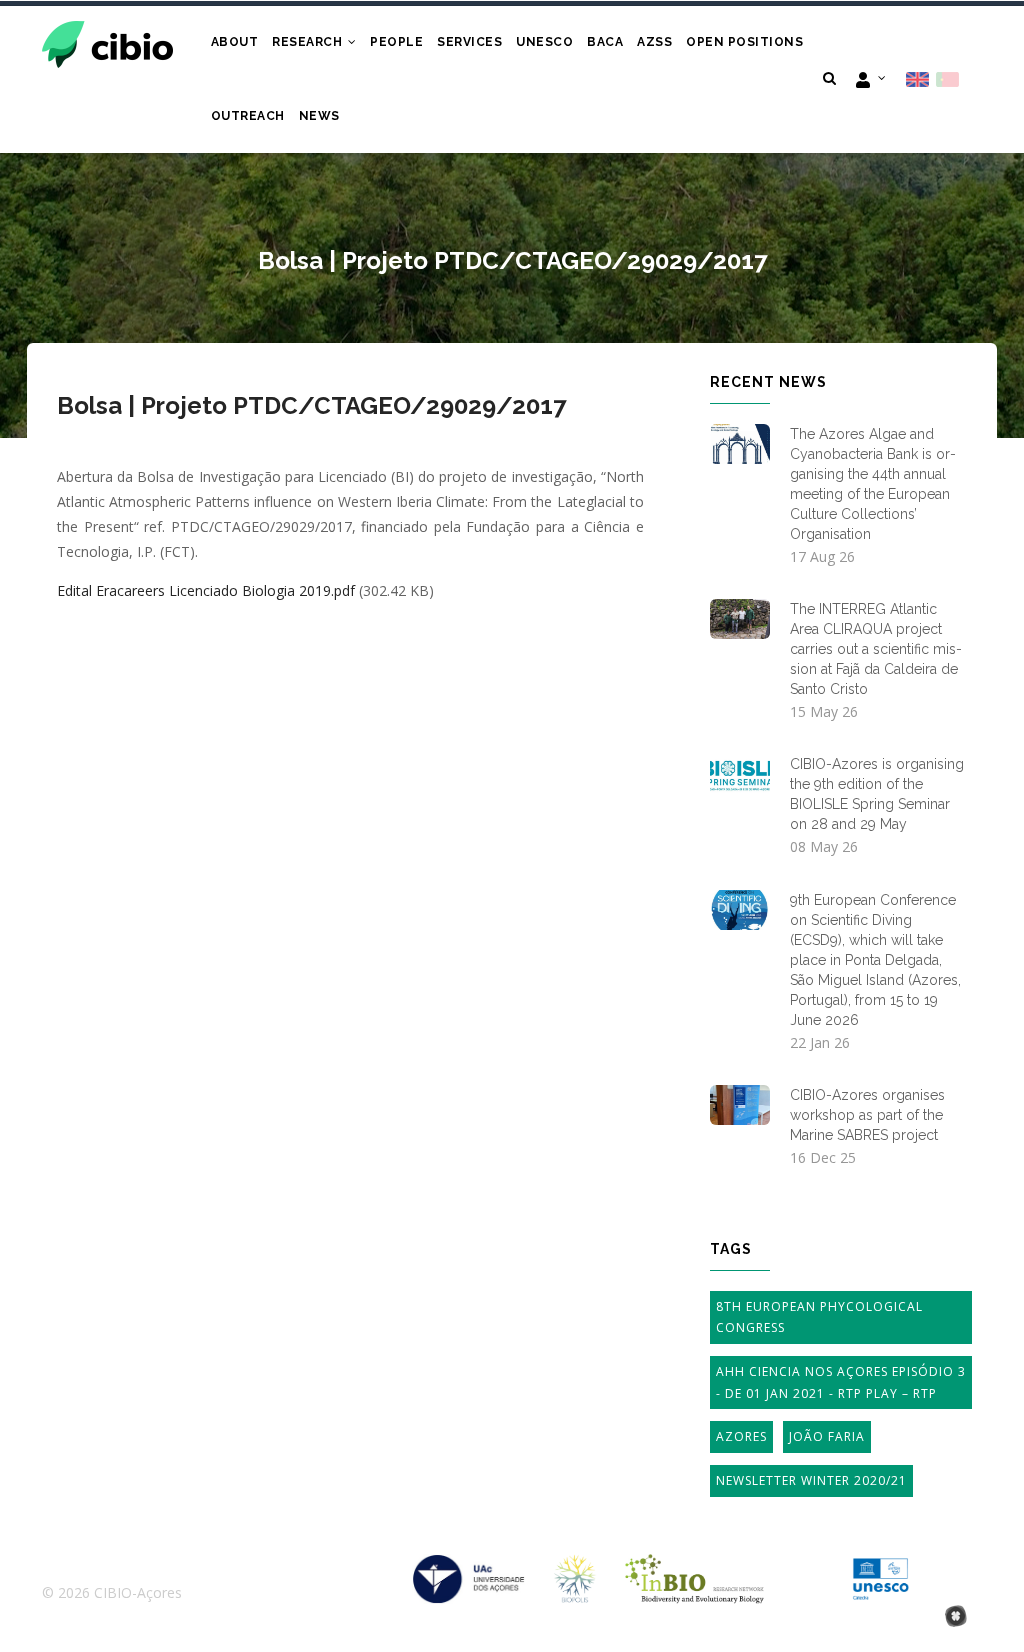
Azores (741, 1436)
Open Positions (744, 42)
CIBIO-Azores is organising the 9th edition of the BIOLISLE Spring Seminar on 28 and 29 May (877, 794)
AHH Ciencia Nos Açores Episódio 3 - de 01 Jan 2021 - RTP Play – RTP (841, 1382)
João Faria (827, 1436)
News (319, 116)
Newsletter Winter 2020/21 (811, 1480)
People (396, 42)
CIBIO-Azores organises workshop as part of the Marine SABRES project (867, 1115)
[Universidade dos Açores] (469, 1567)
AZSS (654, 42)
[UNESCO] (880, 1567)
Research (309, 42)
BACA (605, 42)
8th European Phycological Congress (819, 1317)
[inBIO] (694, 1567)
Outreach (248, 116)
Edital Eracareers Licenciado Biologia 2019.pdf (206, 590)
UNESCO (544, 42)
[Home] (107, 42)
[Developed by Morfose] (956, 1617)
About (235, 42)
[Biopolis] (575, 1567)
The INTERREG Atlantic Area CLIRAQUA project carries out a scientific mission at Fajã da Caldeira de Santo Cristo (876, 649)
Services (469, 42)
